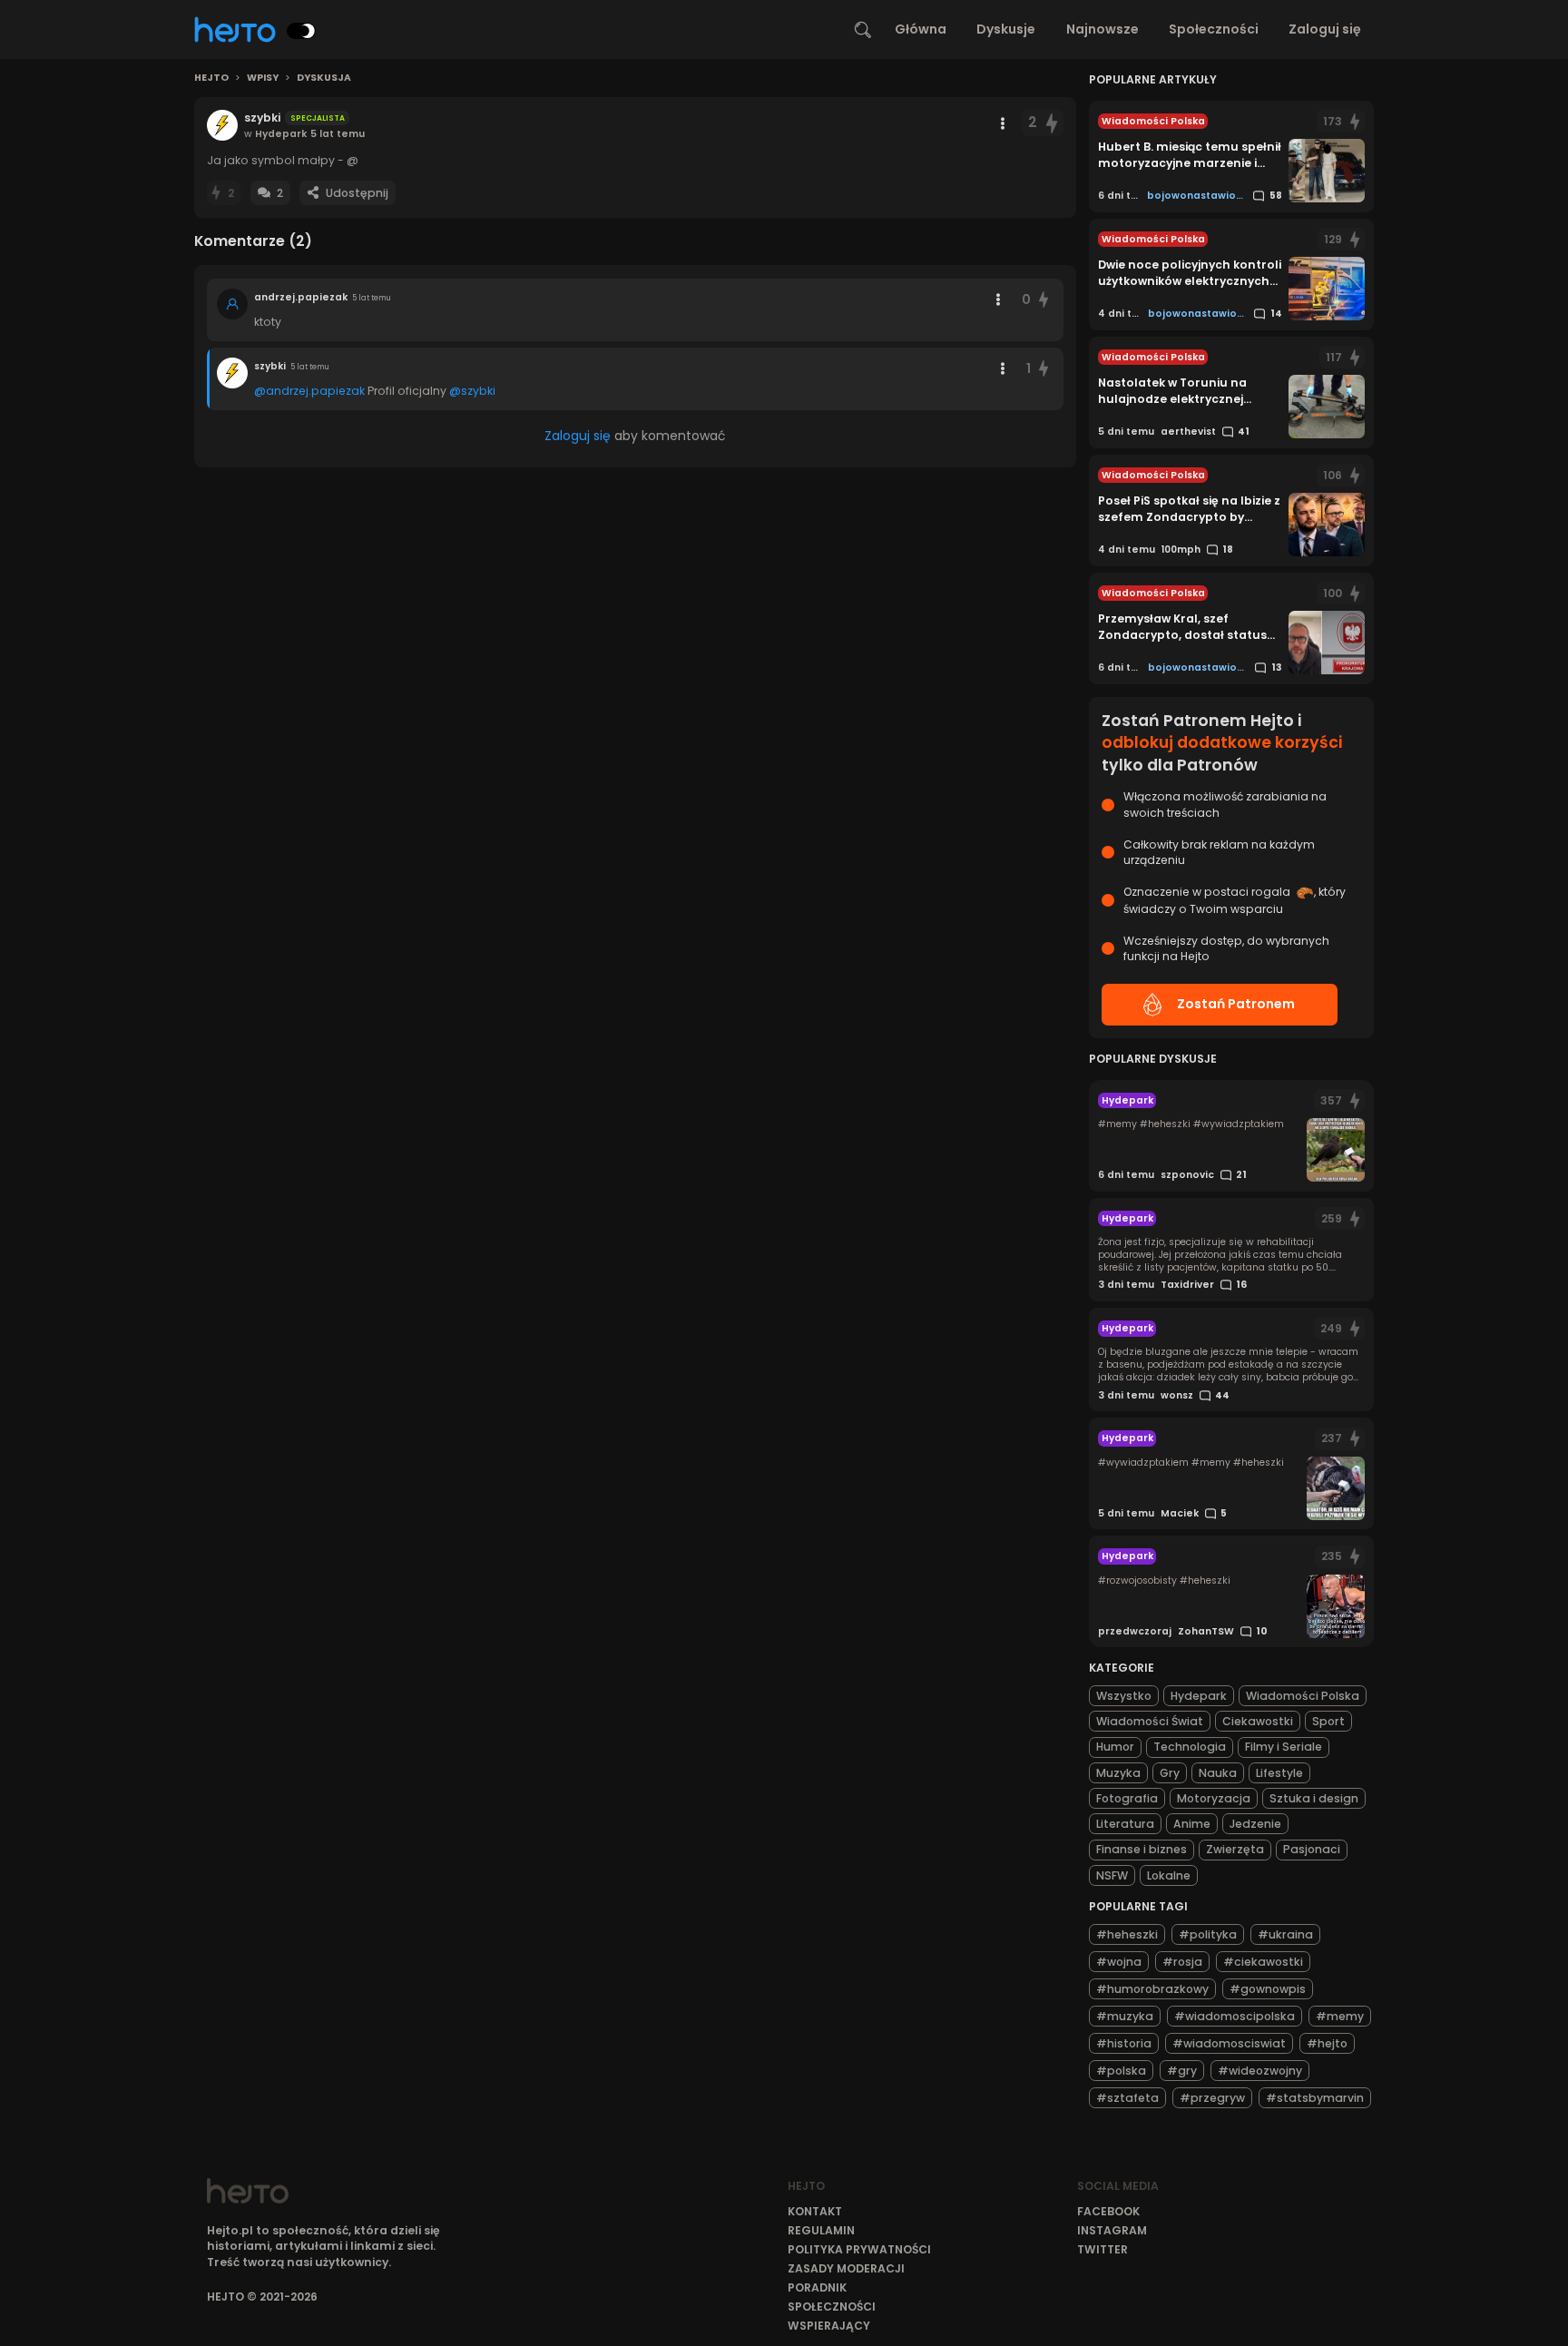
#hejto (1327, 2043)
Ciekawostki (1258, 1721)
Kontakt (815, 2211)
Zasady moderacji (846, 2268)
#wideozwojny (1260, 2071)
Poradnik (817, 2287)
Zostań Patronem (1236, 1004)
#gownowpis (1268, 1989)
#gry (1182, 2071)
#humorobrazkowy (1152, 1989)
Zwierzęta (1235, 1849)
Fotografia (1127, 1798)
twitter (1102, 2249)
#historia (1124, 2043)
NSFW (1112, 1875)
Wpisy (263, 78)
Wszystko (1124, 1696)
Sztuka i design (1314, 1798)
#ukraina (1285, 1934)
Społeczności (1214, 29)
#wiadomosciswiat (1229, 2043)
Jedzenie (1255, 1824)
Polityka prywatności (859, 2249)
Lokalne (1169, 1875)
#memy (1340, 2016)
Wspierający (829, 2326)
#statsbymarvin (1315, 2098)
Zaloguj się (1325, 29)
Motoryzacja (1214, 1798)
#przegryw (1212, 2098)
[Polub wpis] (1052, 123)
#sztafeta (1127, 2098)
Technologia (1190, 1747)
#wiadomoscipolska (1235, 2016)
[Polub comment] (1044, 300)
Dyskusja (324, 78)
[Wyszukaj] (863, 30)
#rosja (1182, 1962)
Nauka (1218, 1773)
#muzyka (1125, 2016)
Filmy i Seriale (1284, 1747)
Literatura (1125, 1824)
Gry (1170, 1773)
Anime (1192, 1824)
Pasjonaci (1312, 1849)
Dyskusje (1006, 29)
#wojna (1119, 1962)
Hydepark (1199, 1696)
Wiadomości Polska (1303, 1696)
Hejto (211, 78)
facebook (1108, 2211)
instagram (1112, 2230)
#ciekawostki (1263, 1962)
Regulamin (821, 2230)
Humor (1115, 1747)
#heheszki (1127, 1934)
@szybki (472, 391)
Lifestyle (1279, 1773)
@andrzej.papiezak (309, 391)
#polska (1121, 2071)
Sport (1328, 1721)
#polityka (1208, 1934)
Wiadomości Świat (1150, 1721)
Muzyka (1118, 1773)
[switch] (301, 31)
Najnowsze (1102, 29)
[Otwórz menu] (1003, 123)
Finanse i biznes (1142, 1849)
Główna (921, 29)
